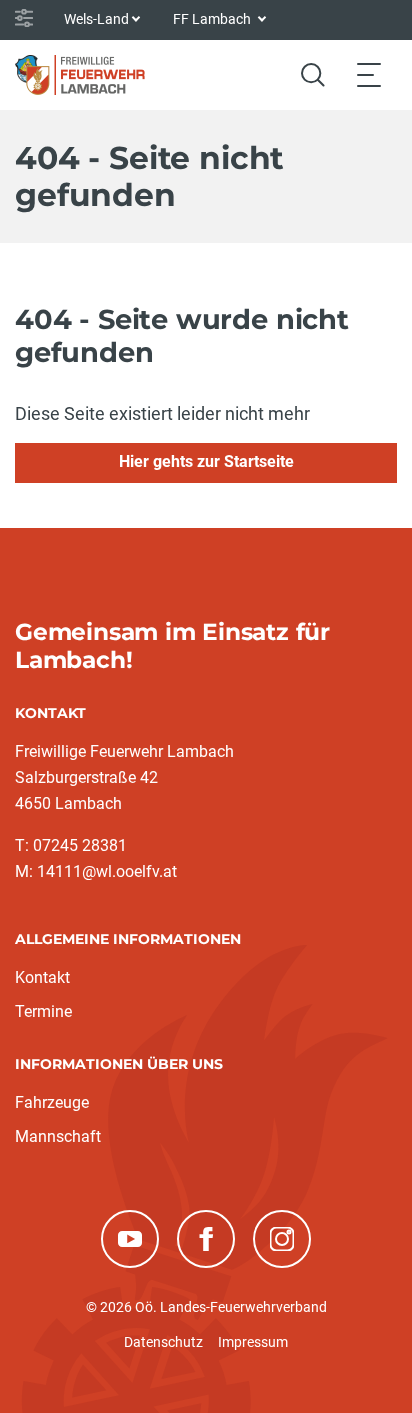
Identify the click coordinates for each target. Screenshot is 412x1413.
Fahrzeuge (52, 1102)
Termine (43, 1011)
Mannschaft (58, 1136)
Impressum (253, 1342)
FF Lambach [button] (213, 19)
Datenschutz (163, 1342)
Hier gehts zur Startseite (206, 461)
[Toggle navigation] (369, 74)
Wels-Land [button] (96, 19)
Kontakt (42, 977)
